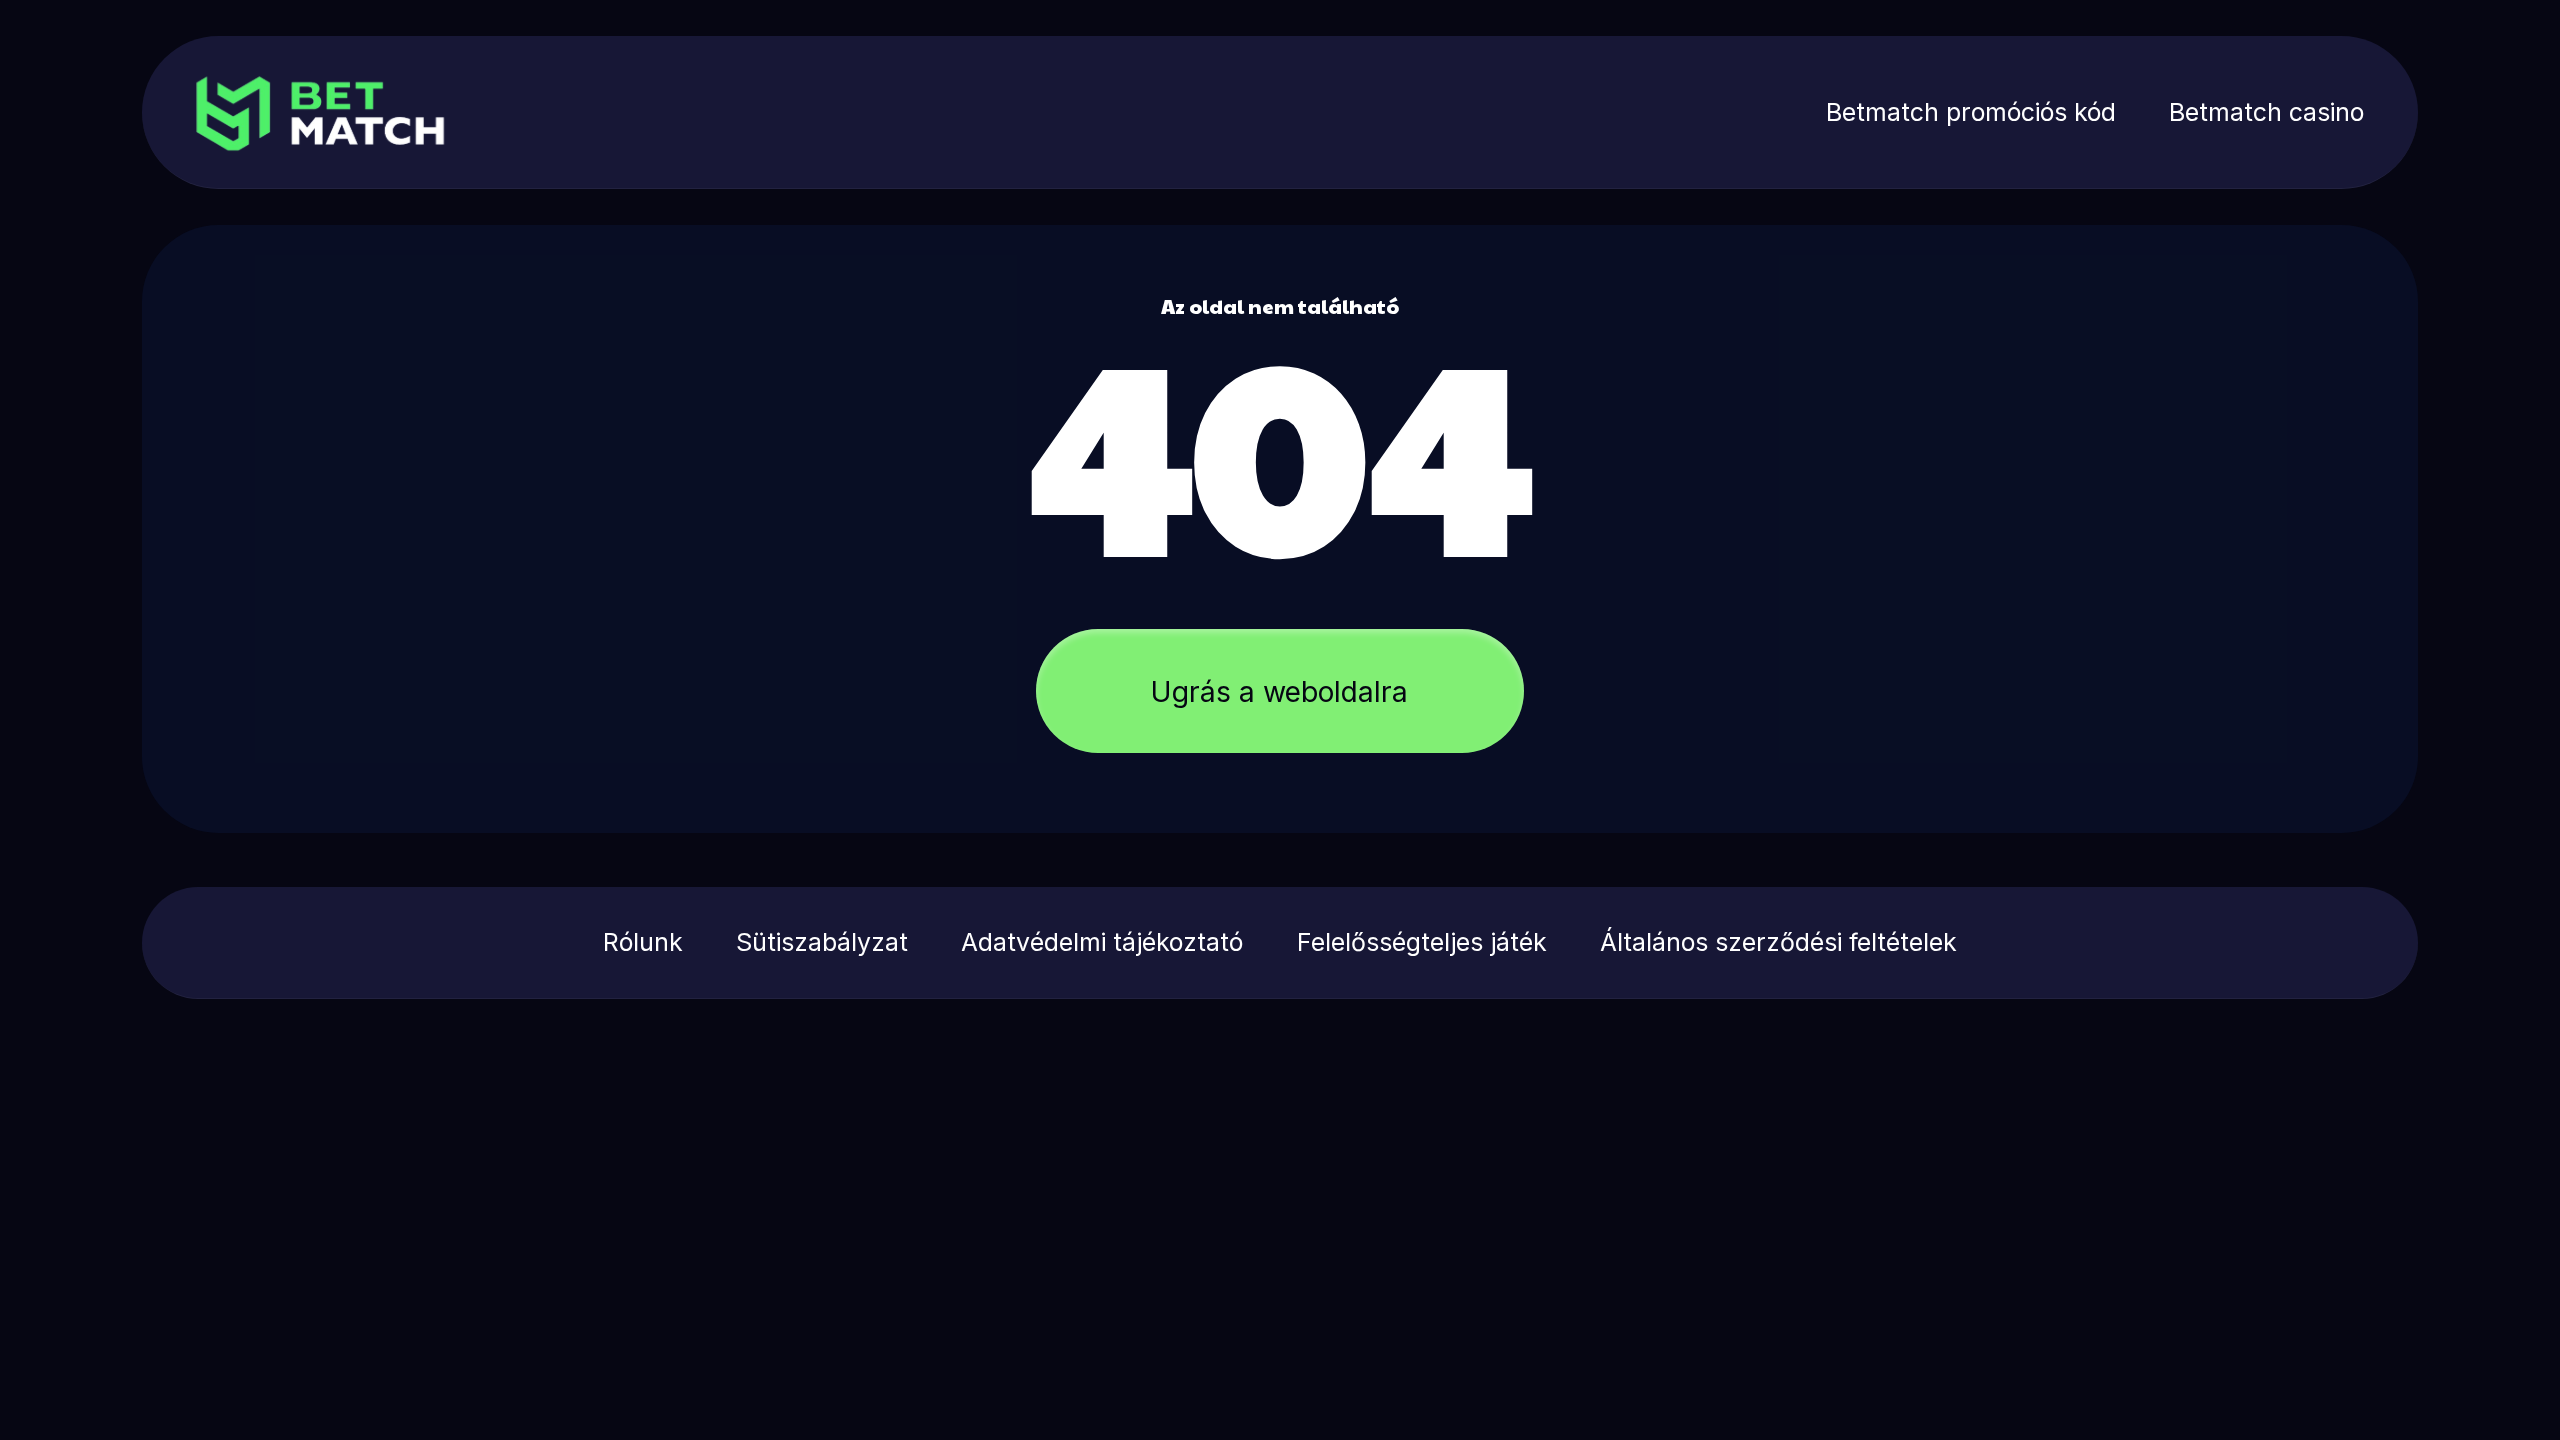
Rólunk (643, 942)
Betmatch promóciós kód (1971, 112)
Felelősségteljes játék (1422, 942)
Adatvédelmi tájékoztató (1102, 942)
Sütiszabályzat (822, 942)
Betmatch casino (2266, 112)
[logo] (377, 112)
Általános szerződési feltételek (1778, 942)
